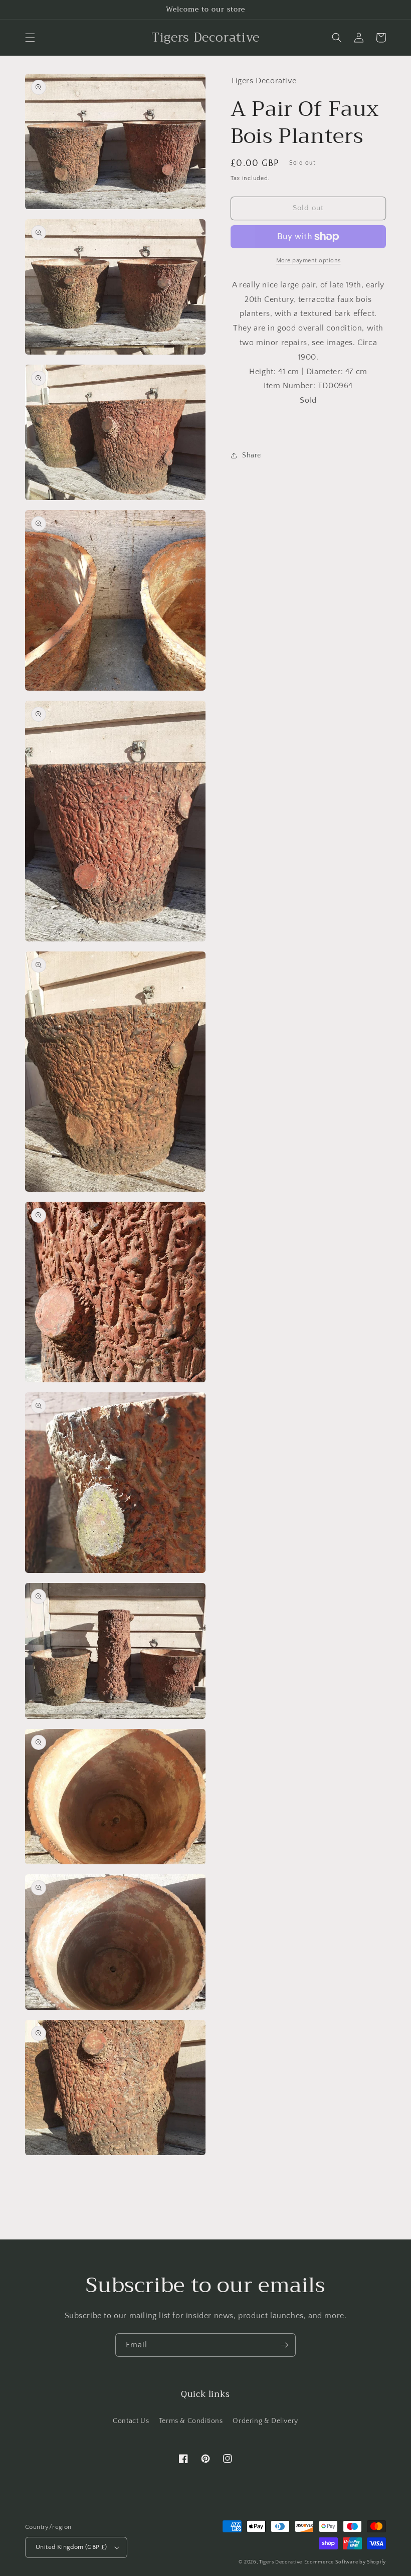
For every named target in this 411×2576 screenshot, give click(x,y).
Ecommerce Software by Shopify (345, 2562)
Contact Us (131, 2421)
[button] (30, 38)
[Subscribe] (284, 2345)
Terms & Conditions (191, 2421)
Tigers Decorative (281, 2562)
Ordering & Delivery (265, 2421)
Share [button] (252, 455)
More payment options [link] (309, 261)
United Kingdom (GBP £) (71, 2547)
